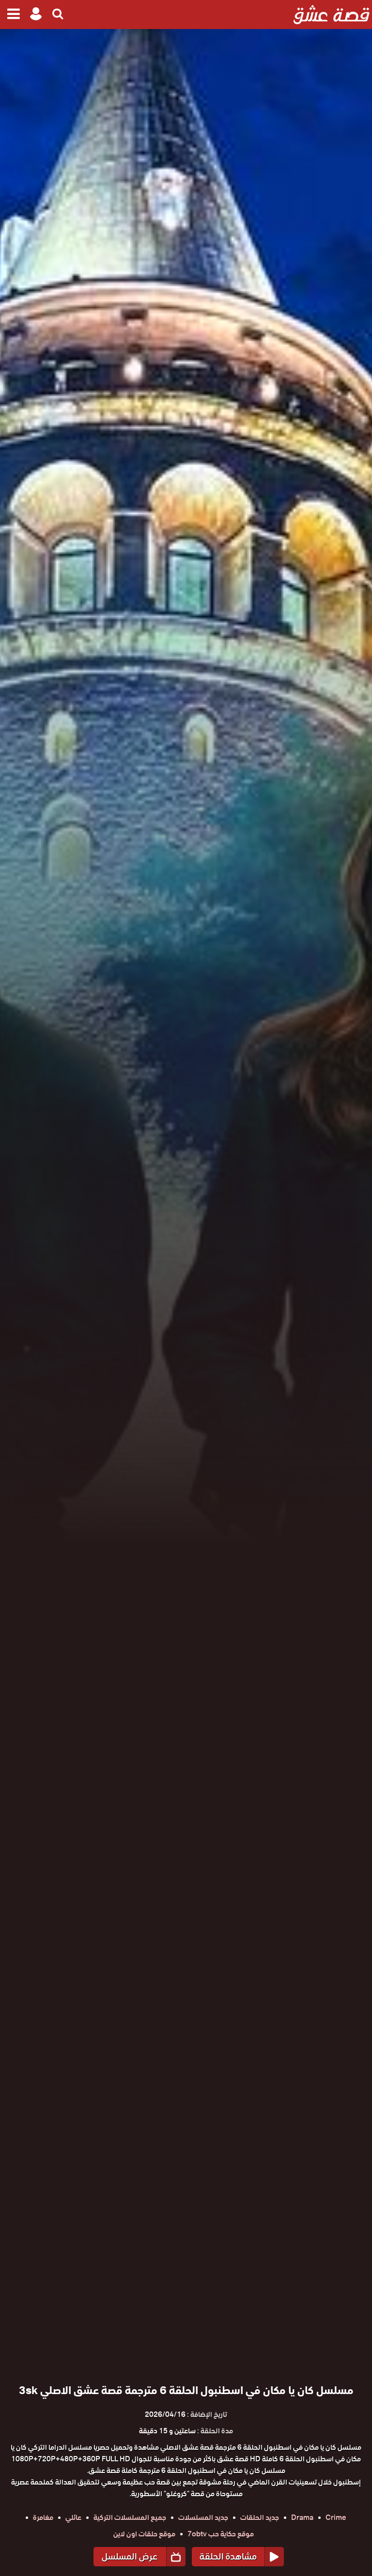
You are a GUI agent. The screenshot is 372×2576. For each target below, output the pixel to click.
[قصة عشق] (332, 15)
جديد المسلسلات (203, 2517)
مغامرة (43, 2517)
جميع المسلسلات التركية (130, 2517)
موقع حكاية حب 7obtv (221, 2534)
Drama (302, 2517)
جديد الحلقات (260, 2517)
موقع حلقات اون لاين (144, 2534)
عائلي (73, 2517)
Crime (336, 2517)
